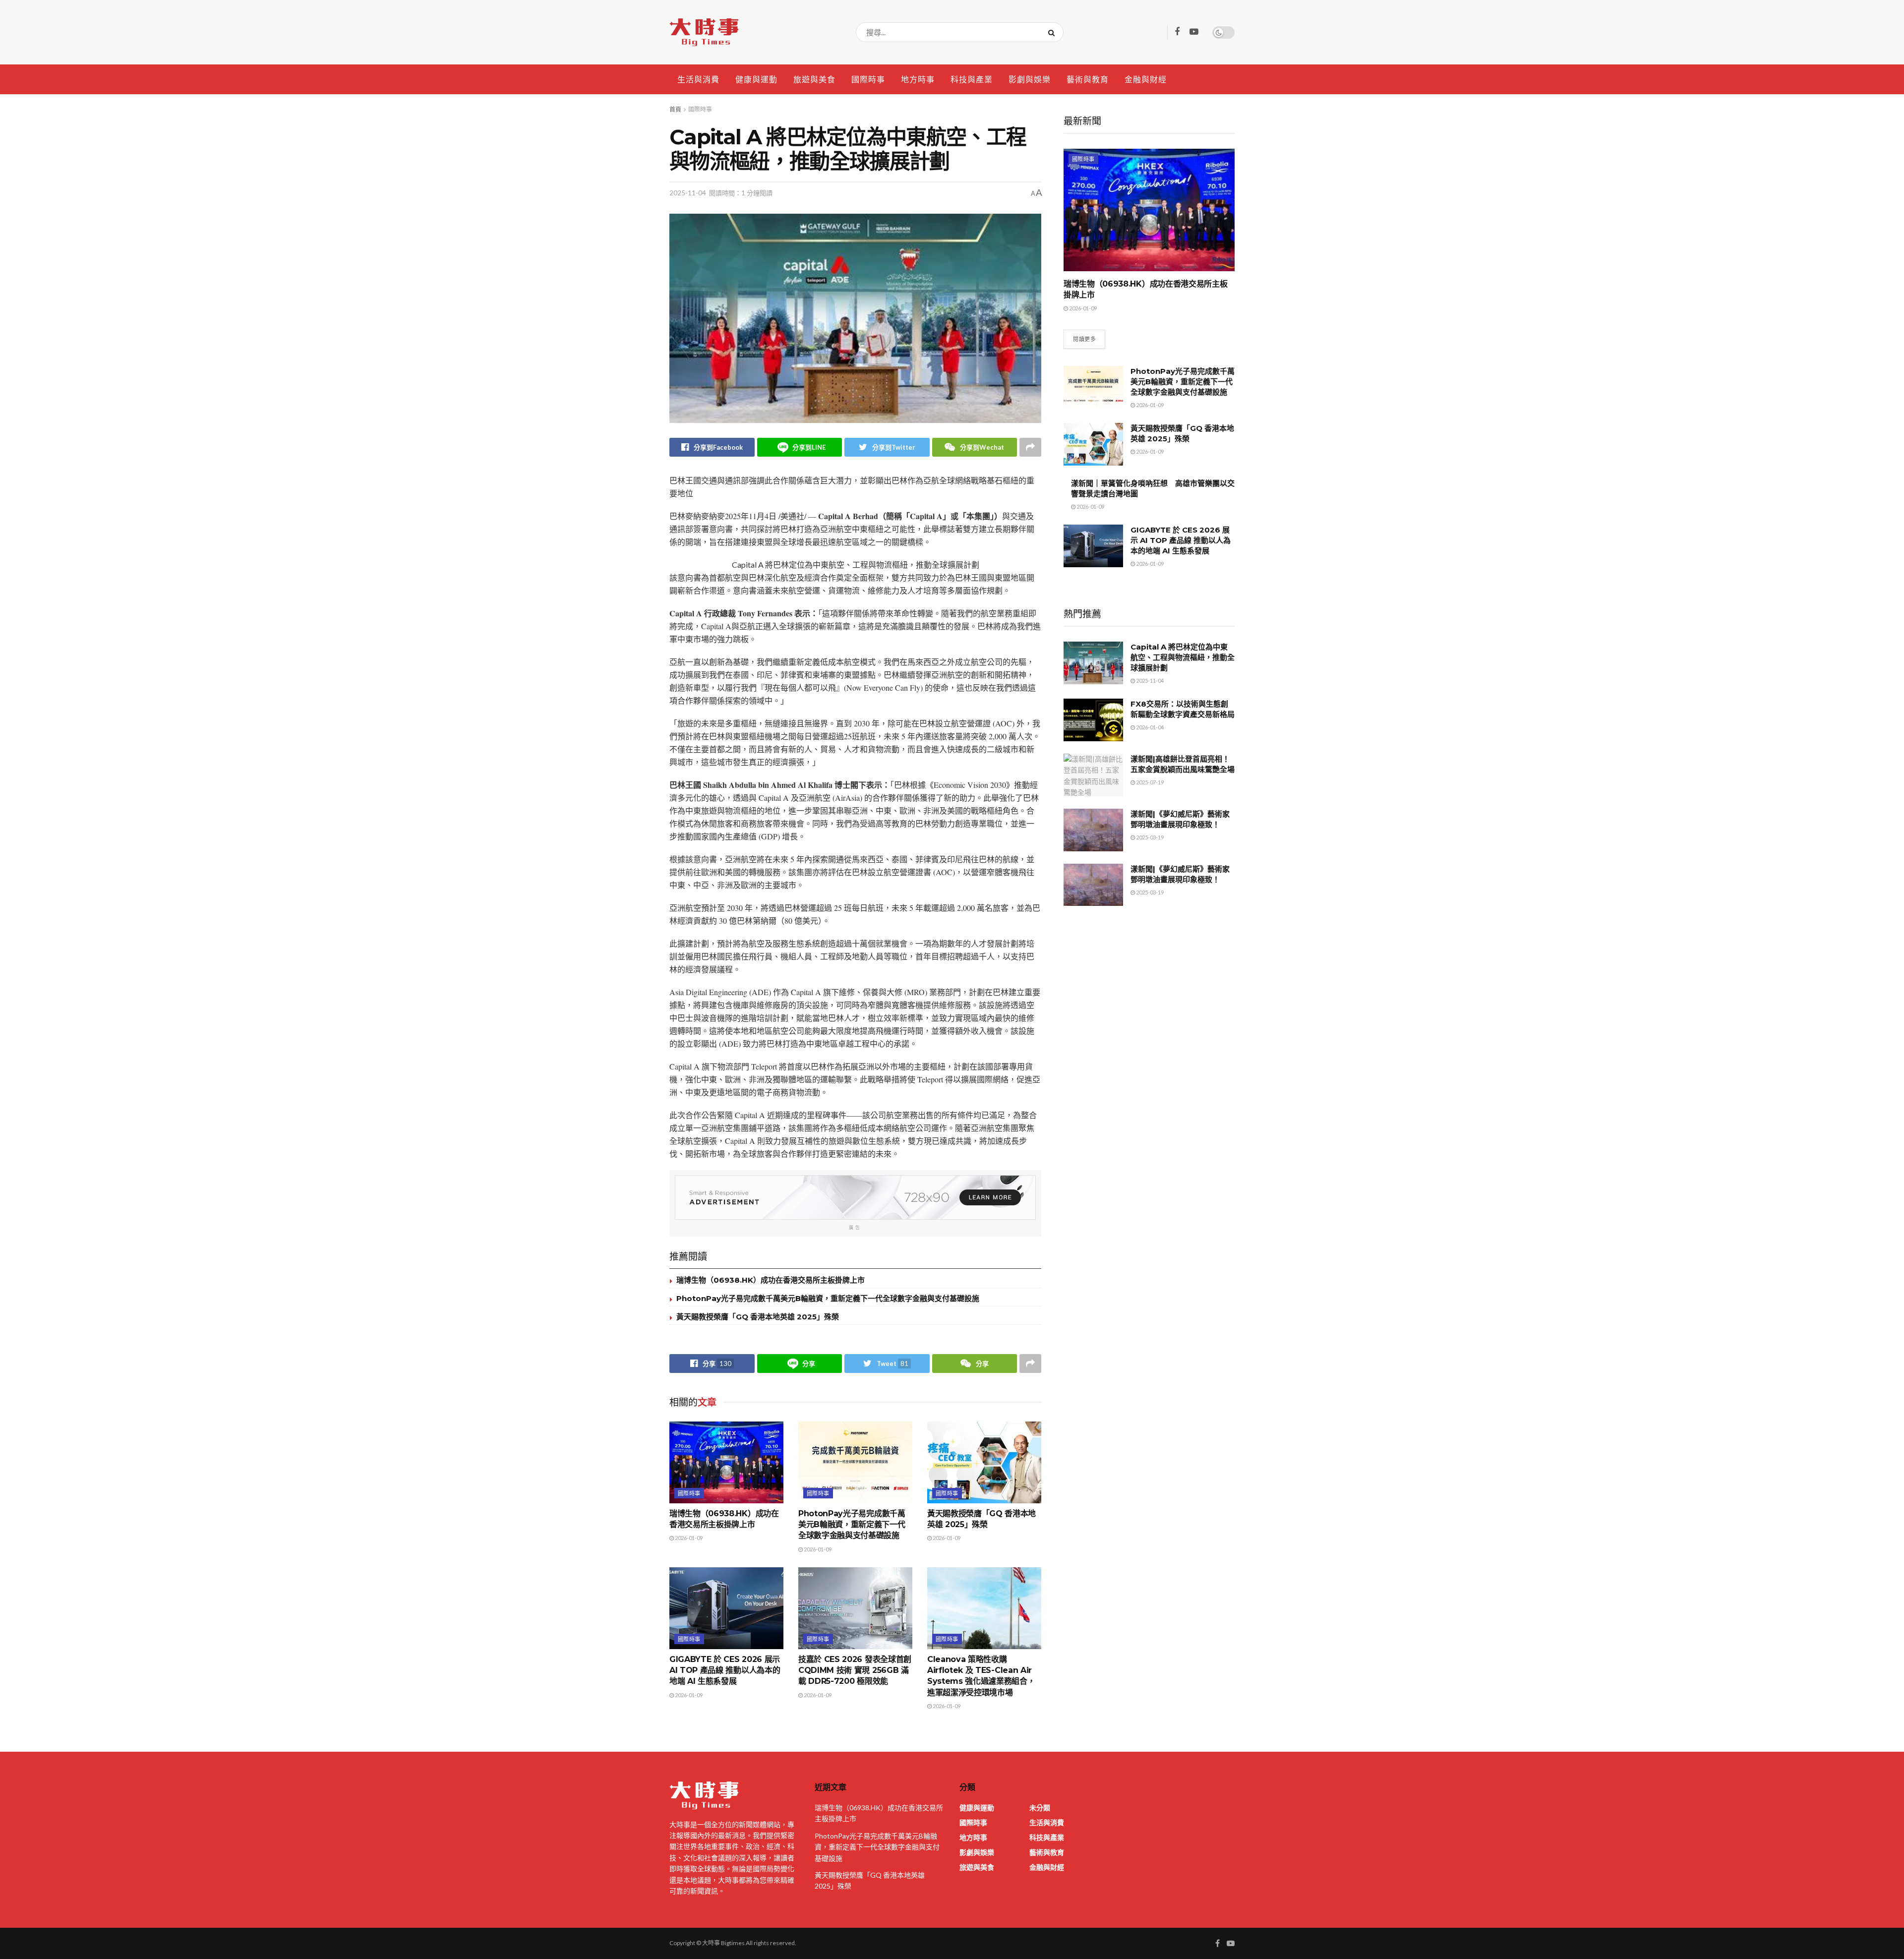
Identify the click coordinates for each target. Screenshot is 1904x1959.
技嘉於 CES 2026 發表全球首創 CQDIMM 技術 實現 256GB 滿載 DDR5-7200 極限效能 (855, 1670)
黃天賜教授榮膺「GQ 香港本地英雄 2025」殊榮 (758, 1317)
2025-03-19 (1149, 837)
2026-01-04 (1149, 727)
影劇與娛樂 (1030, 79)
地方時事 (918, 79)
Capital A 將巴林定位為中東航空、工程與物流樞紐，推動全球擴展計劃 (1183, 657)
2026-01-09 (688, 1538)
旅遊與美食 (814, 79)
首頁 (675, 109)
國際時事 (868, 79)
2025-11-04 (688, 193)
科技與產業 (972, 79)
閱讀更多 (1084, 339)
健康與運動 (756, 79)
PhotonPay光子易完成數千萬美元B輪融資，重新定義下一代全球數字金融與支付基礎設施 (828, 1298)
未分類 (1040, 1808)
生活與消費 (698, 79)
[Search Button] (1053, 32)
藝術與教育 (1088, 79)
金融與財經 (1146, 79)
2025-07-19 (1149, 782)
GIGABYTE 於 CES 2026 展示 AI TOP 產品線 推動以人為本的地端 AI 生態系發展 (725, 1670)
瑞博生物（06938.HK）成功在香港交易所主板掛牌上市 (771, 1280)
